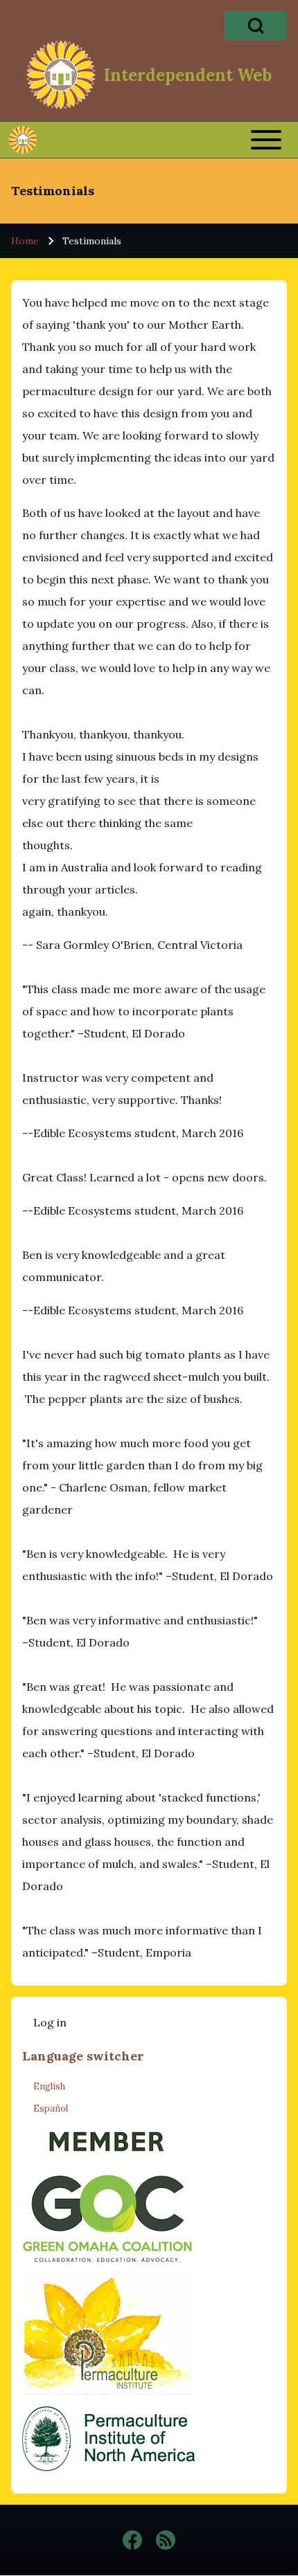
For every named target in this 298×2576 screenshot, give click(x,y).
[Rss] (166, 2540)
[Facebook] (132, 2540)
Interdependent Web (188, 75)
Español (51, 2108)
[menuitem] (50, 2022)
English (49, 2086)
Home (25, 241)
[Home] (61, 75)
